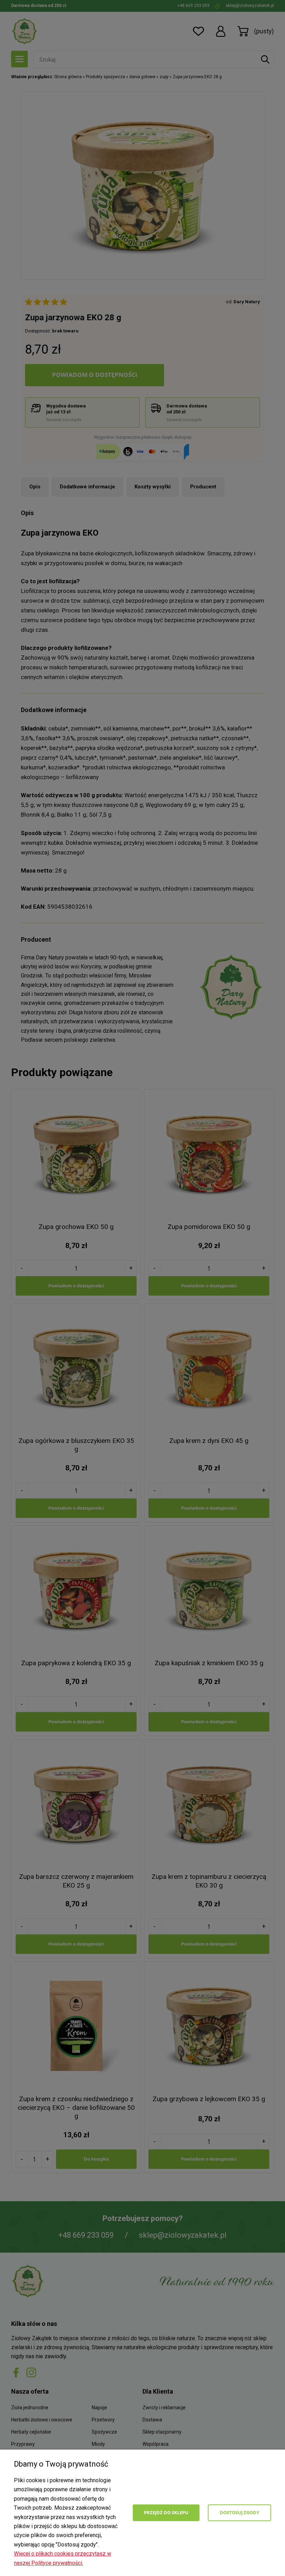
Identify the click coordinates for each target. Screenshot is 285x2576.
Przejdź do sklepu (166, 2512)
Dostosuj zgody (239, 2512)
